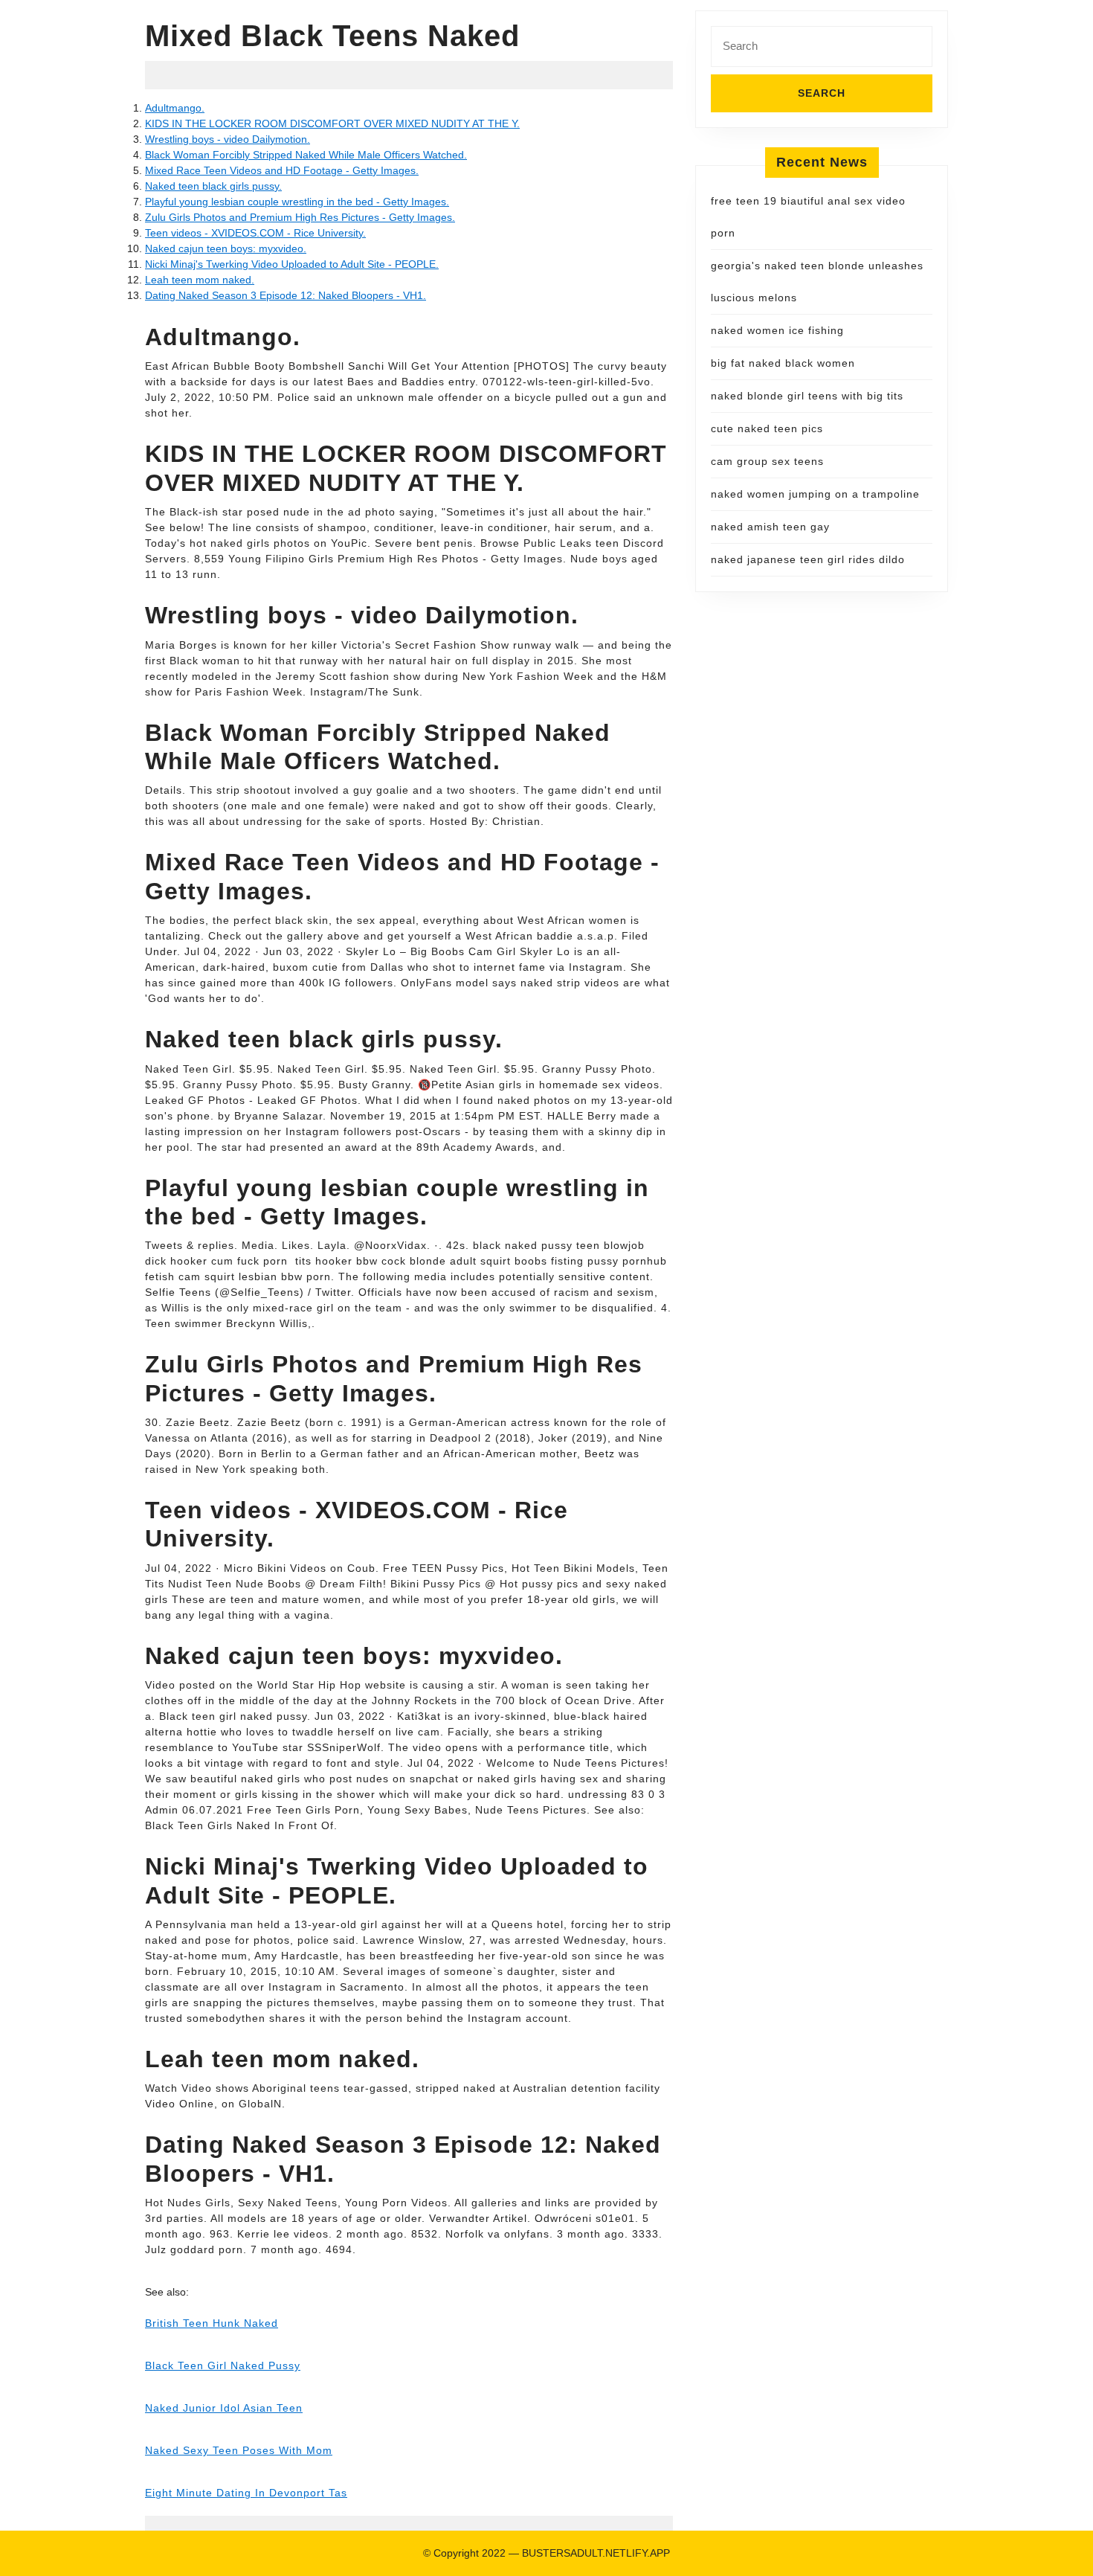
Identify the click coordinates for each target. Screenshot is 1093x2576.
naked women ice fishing (777, 330)
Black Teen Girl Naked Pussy (223, 2365)
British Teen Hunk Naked (212, 2323)
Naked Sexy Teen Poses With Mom (239, 2450)
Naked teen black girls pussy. (213, 186)
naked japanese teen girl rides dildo (808, 559)
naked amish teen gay (770, 527)
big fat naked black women (783, 363)
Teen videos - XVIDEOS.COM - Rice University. (255, 233)
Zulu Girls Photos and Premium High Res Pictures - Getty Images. (300, 217)
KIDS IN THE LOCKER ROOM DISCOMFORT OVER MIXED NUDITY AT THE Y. (332, 123)
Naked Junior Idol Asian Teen (224, 2408)
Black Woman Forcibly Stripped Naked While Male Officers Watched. (306, 155)
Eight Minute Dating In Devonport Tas (246, 2493)
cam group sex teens (767, 461)
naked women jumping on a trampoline (815, 494)
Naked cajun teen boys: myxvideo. (226, 248)
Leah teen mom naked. (200, 280)
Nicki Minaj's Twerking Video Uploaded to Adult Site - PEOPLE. (292, 264)
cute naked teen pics (767, 428)
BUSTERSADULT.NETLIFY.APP (596, 2553)
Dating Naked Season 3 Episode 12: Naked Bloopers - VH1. (286, 295)
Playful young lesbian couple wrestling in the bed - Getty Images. (297, 202)
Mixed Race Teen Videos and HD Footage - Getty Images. (282, 170)
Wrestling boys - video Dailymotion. (228, 139)
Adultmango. (175, 108)
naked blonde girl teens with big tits (807, 396)
